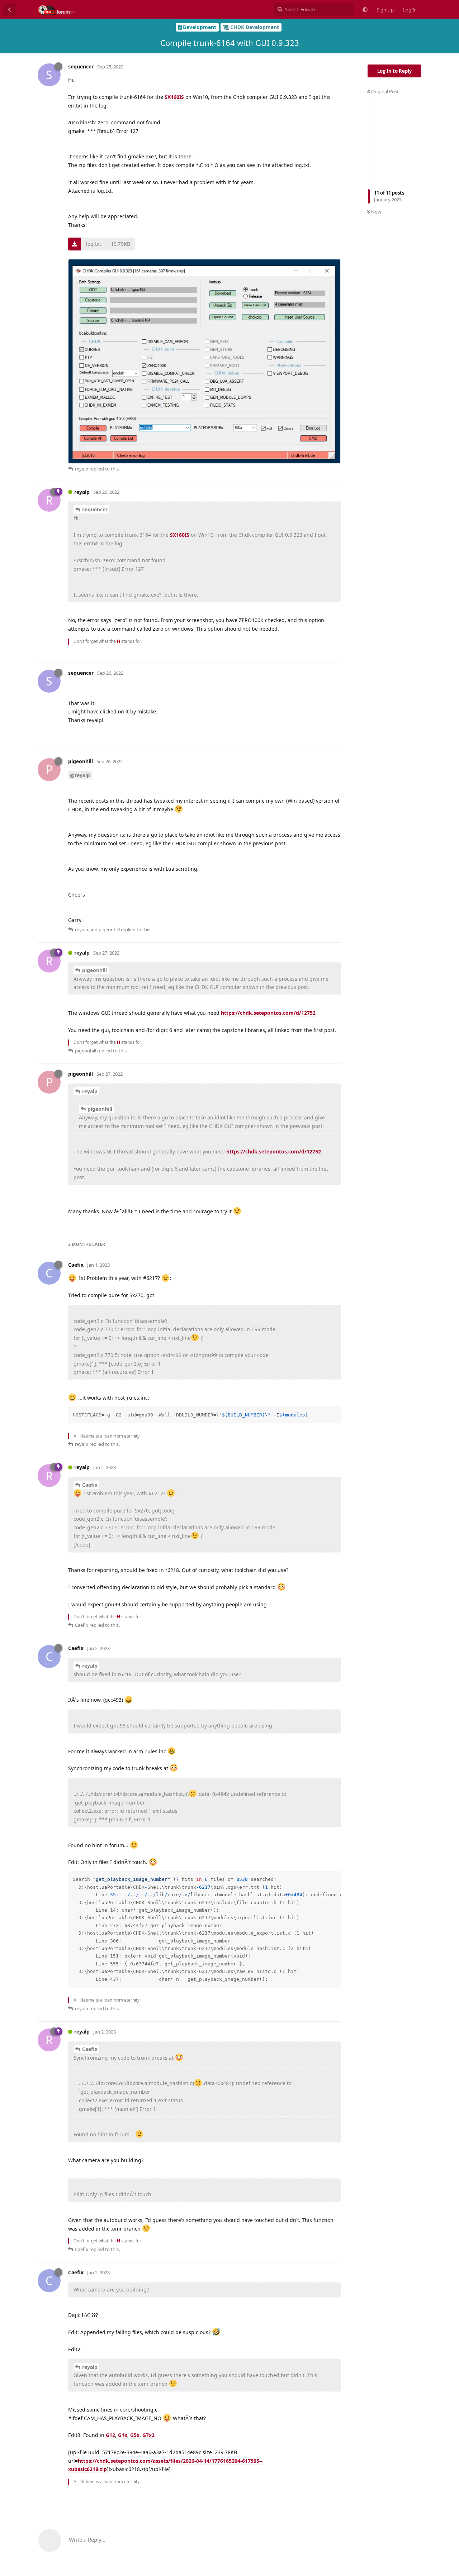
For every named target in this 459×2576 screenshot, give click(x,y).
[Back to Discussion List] (9, 9)
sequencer (95, 509)
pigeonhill (94, 970)
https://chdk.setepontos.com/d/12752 (268, 1013)
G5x (135, 2435)
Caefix (90, 1485)
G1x (123, 2435)
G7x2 (148, 2435)
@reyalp (80, 775)
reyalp (90, 1091)
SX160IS (174, 97)
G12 (110, 2435)
